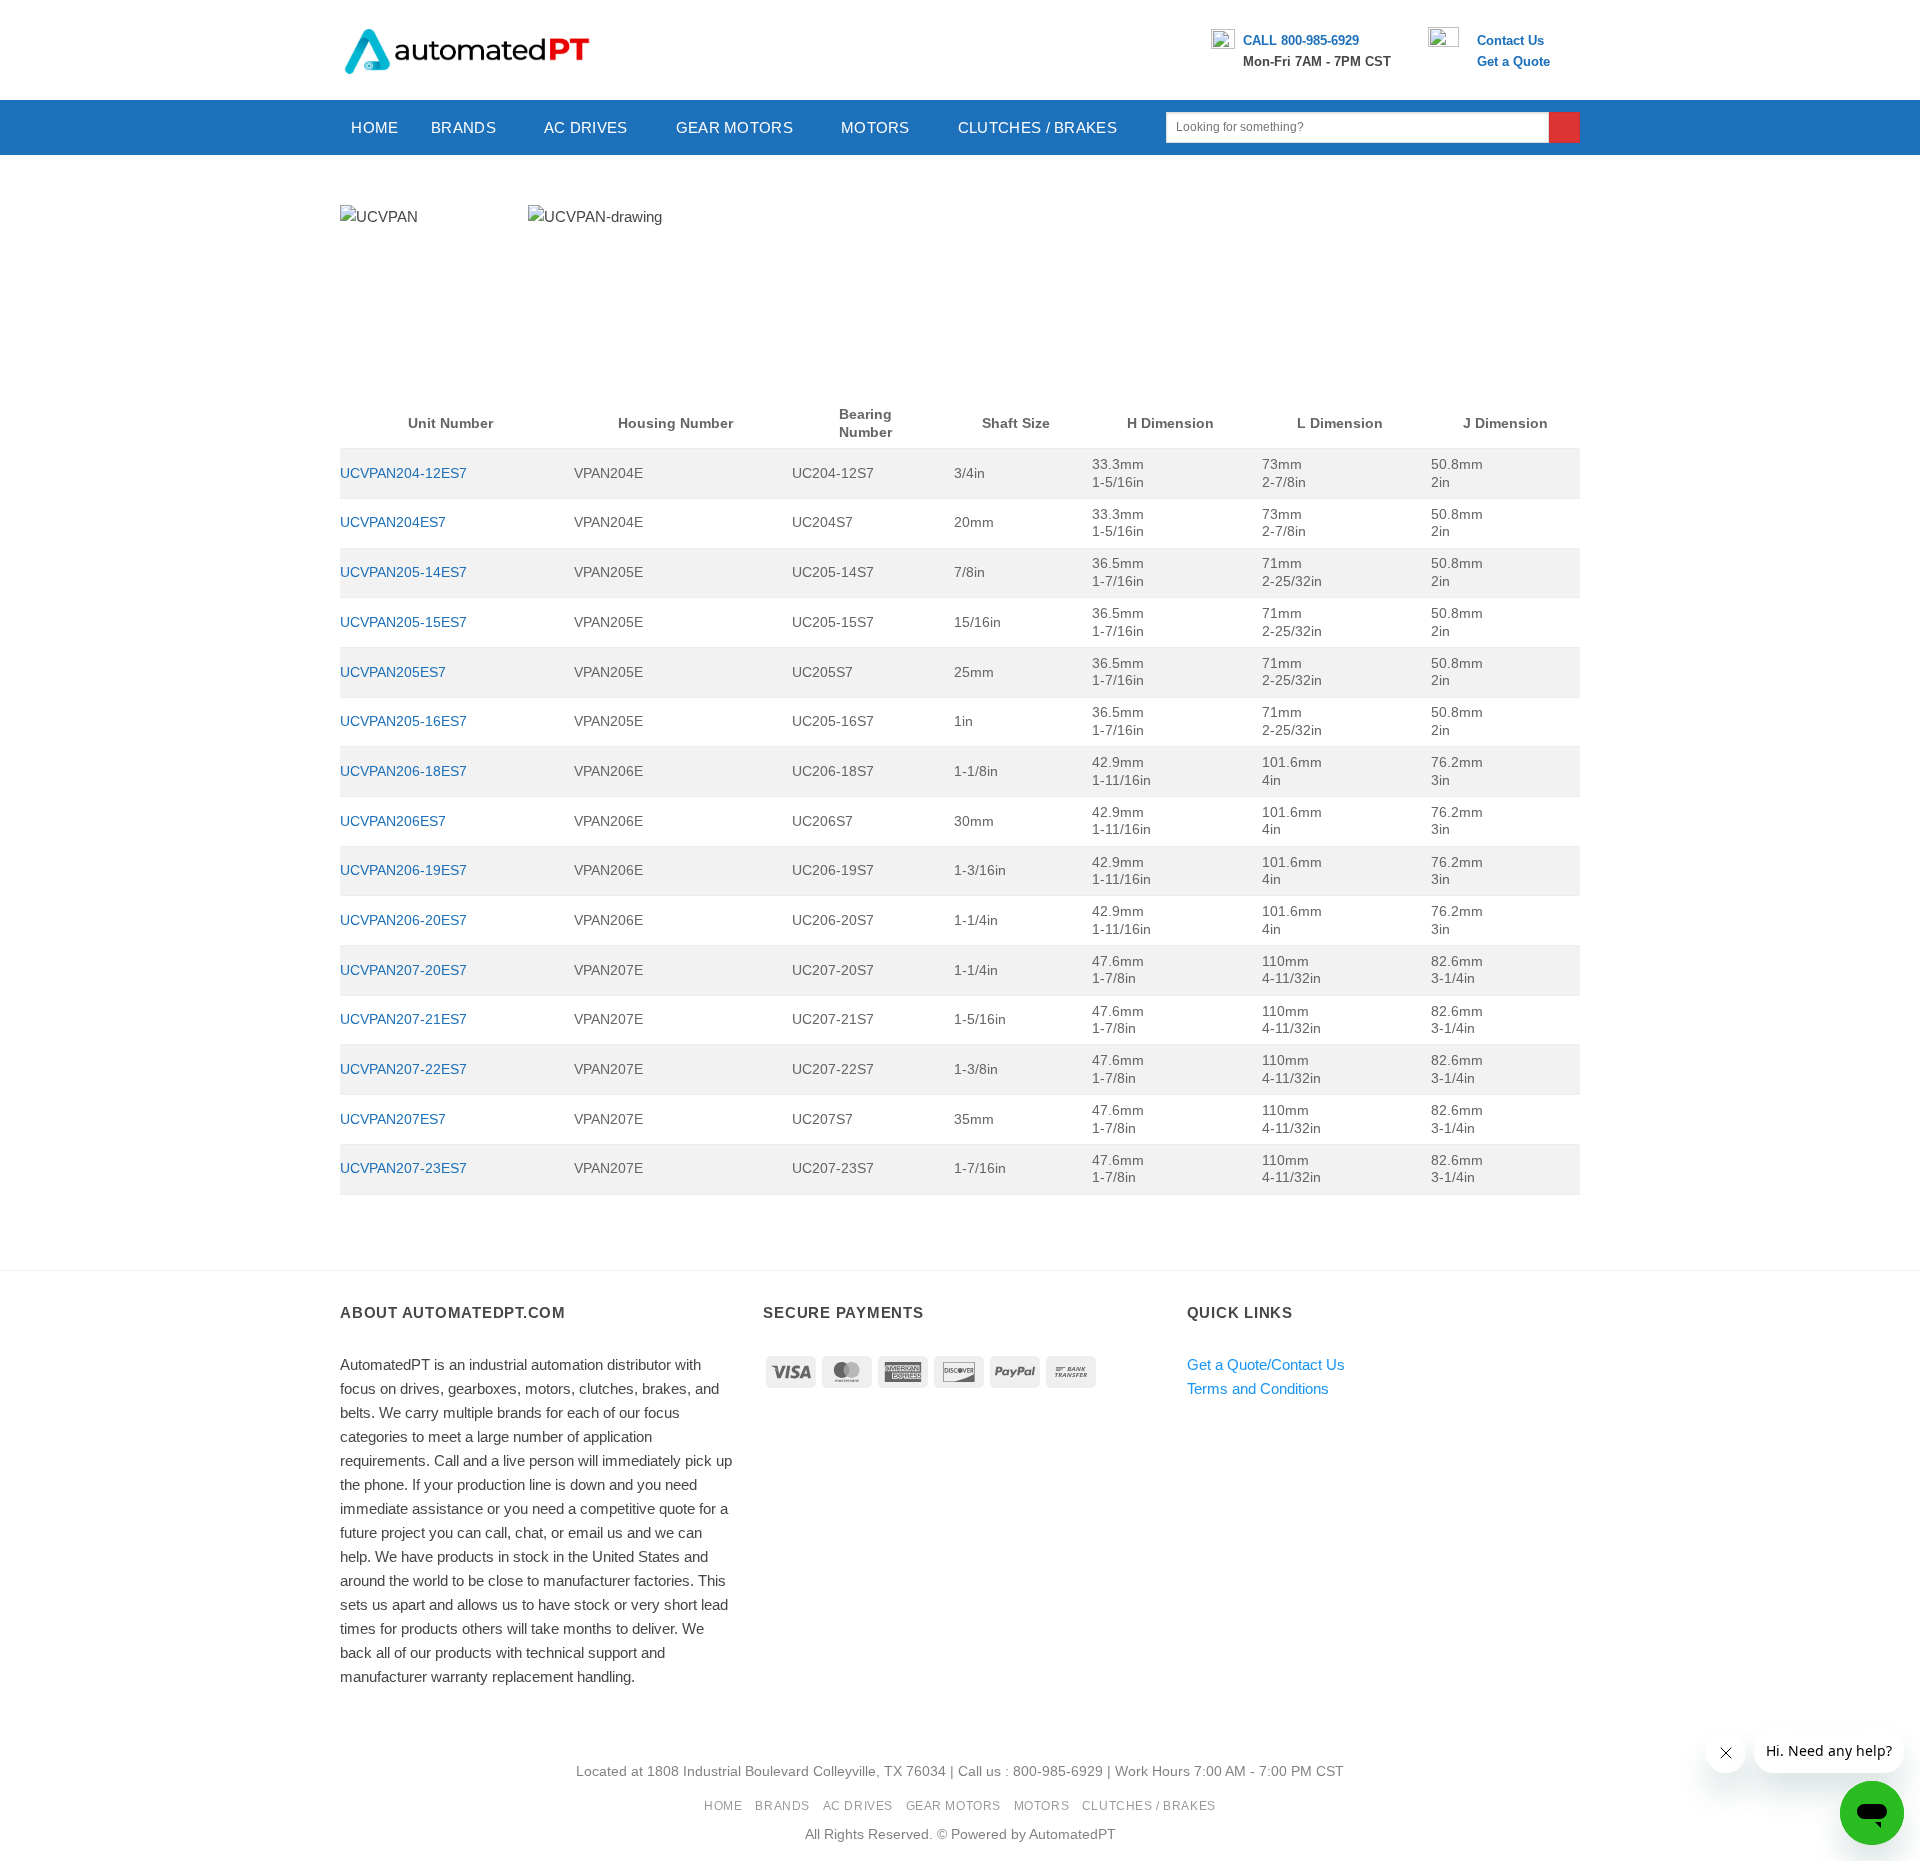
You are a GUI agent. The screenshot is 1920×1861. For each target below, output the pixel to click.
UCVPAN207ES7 (393, 1119)
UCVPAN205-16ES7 (403, 721)
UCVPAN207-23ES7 (403, 1168)
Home (374, 127)
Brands (463, 127)
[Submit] (1564, 128)
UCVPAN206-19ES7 (403, 870)
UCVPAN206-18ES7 (403, 771)
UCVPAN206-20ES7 (403, 920)
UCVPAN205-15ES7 (403, 622)
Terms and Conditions (1258, 1388)
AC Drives (586, 127)
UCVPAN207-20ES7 (403, 970)
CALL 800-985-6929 (1301, 40)
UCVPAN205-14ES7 (403, 572)
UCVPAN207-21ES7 (403, 1019)
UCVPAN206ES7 (393, 821)
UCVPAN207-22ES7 (403, 1069)
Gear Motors (734, 127)
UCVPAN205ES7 (393, 672)
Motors (875, 127)
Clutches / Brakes (1037, 127)
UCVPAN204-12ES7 (403, 473)
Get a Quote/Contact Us (1266, 1364)
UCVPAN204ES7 (393, 522)
